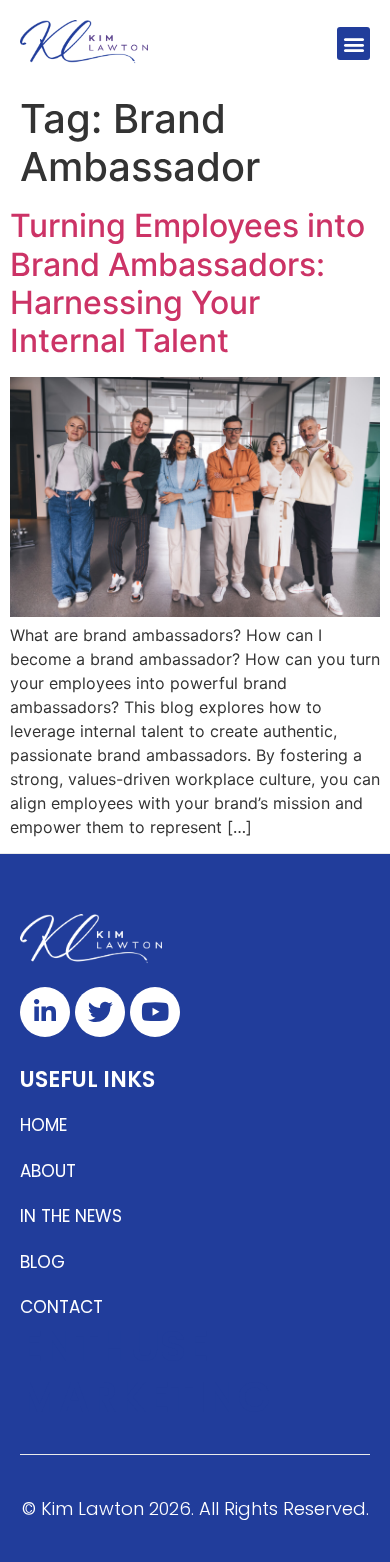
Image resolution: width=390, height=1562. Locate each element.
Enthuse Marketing (145, 1372)
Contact (61, 1307)
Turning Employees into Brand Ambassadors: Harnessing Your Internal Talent (187, 283)
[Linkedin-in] (45, 1012)
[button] (353, 43)
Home (43, 1125)
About (48, 1171)
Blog (42, 1262)
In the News (71, 1216)
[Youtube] (155, 1012)
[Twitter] (100, 1012)
